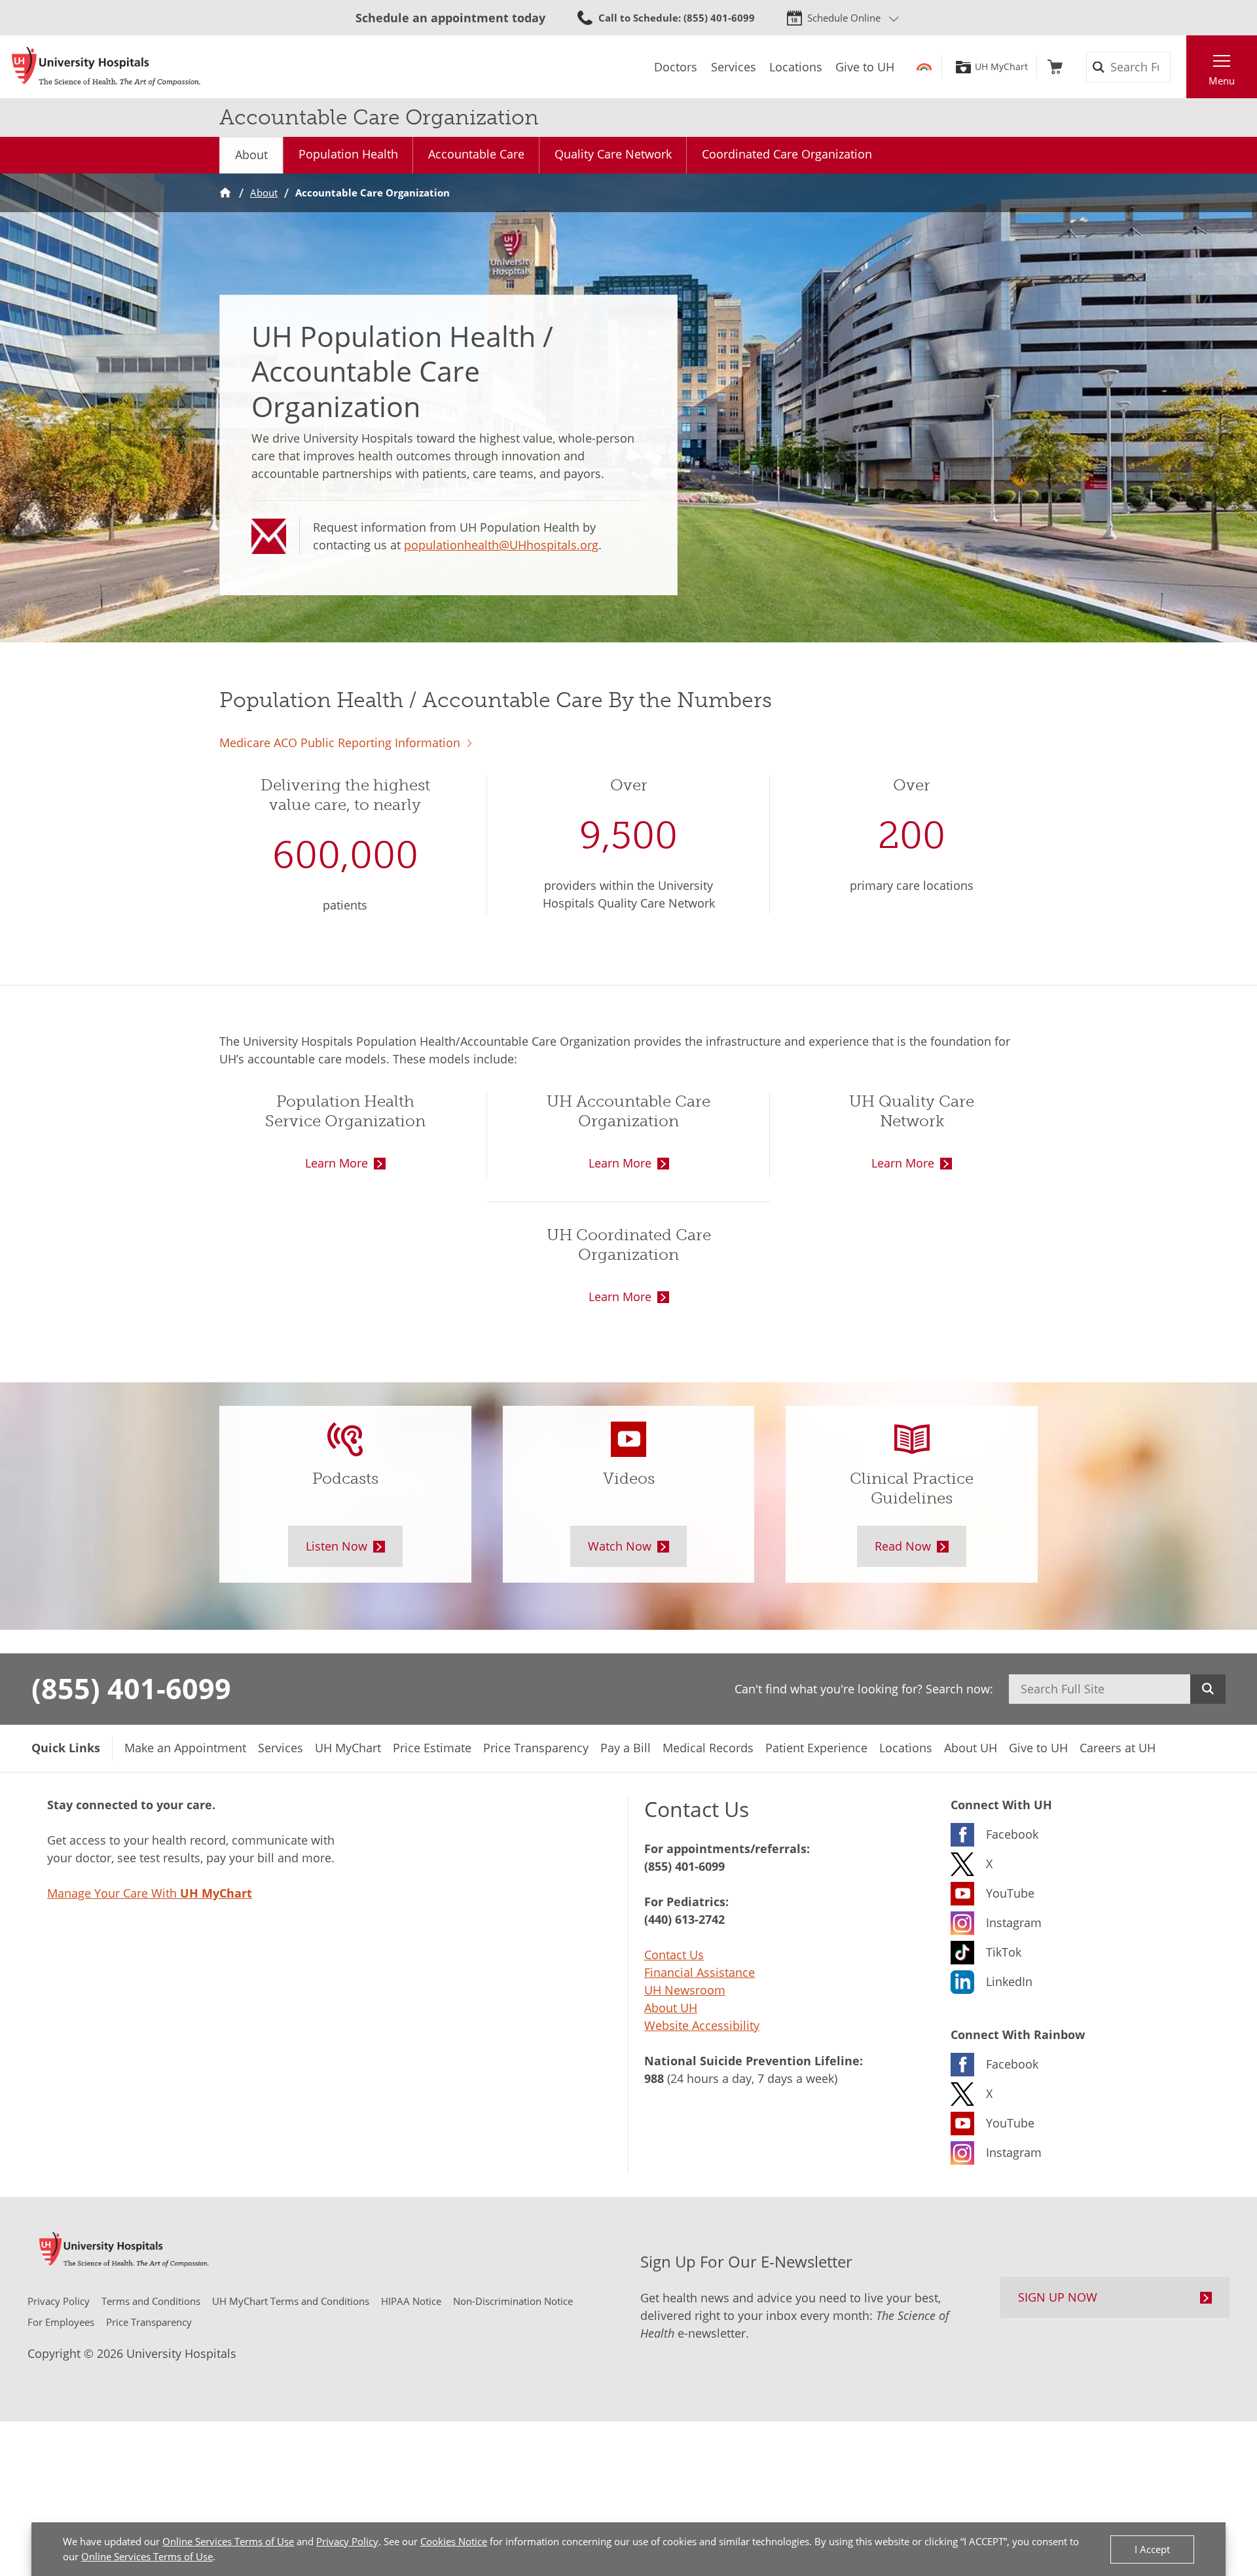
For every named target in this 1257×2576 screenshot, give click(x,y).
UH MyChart (1001, 67)
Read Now (903, 1546)
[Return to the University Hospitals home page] (106, 67)
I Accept (1152, 2549)
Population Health (348, 154)
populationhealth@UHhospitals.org (501, 545)
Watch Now (620, 1546)
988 (654, 2078)
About (251, 155)
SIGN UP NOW (1058, 2297)
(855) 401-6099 (131, 1688)
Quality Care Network (613, 154)
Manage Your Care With (150, 1893)
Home (225, 193)
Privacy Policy (347, 2541)
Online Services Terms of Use (228, 2541)
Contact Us (674, 1955)
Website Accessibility (702, 2025)
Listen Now (337, 1546)
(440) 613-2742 (684, 1919)
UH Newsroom (685, 1990)
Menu (1222, 81)
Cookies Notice (454, 2541)
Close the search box (1179, 67)
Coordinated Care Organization (787, 154)
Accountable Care (476, 154)
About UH (671, 2008)
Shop (1055, 67)
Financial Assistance (700, 1972)
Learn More (337, 1163)
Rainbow (924, 67)
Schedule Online (844, 18)
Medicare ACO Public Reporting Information (340, 743)
